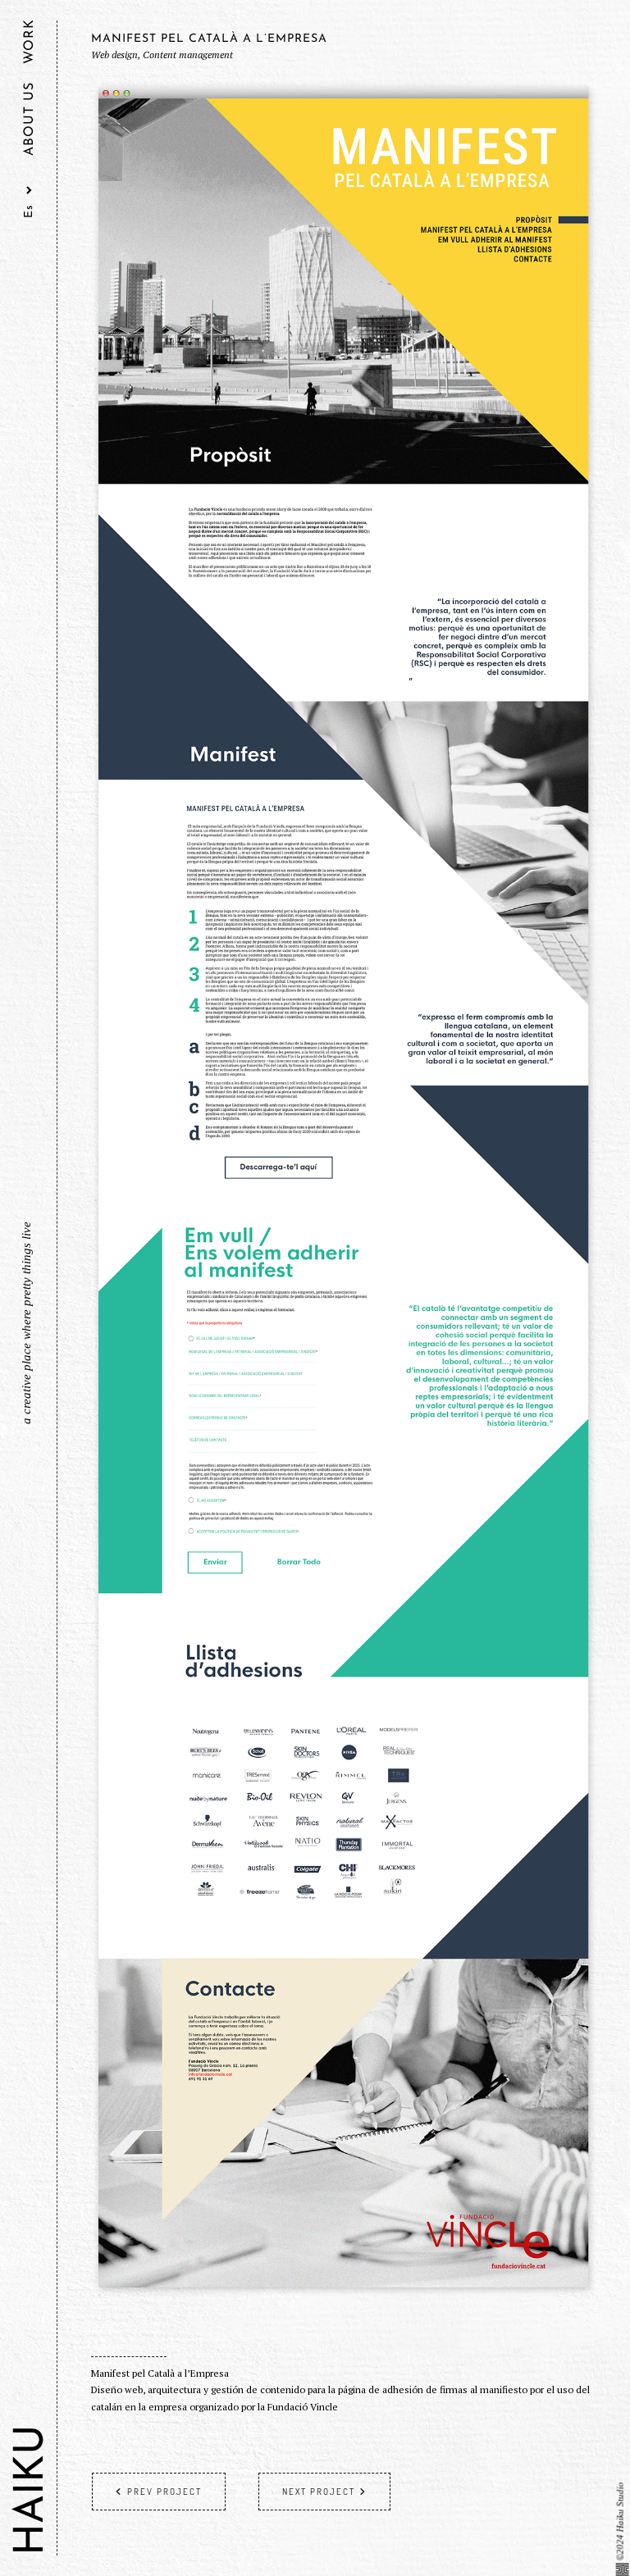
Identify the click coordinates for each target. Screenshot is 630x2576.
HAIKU (32, 2490)
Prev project (164, 2492)
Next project (319, 2492)
